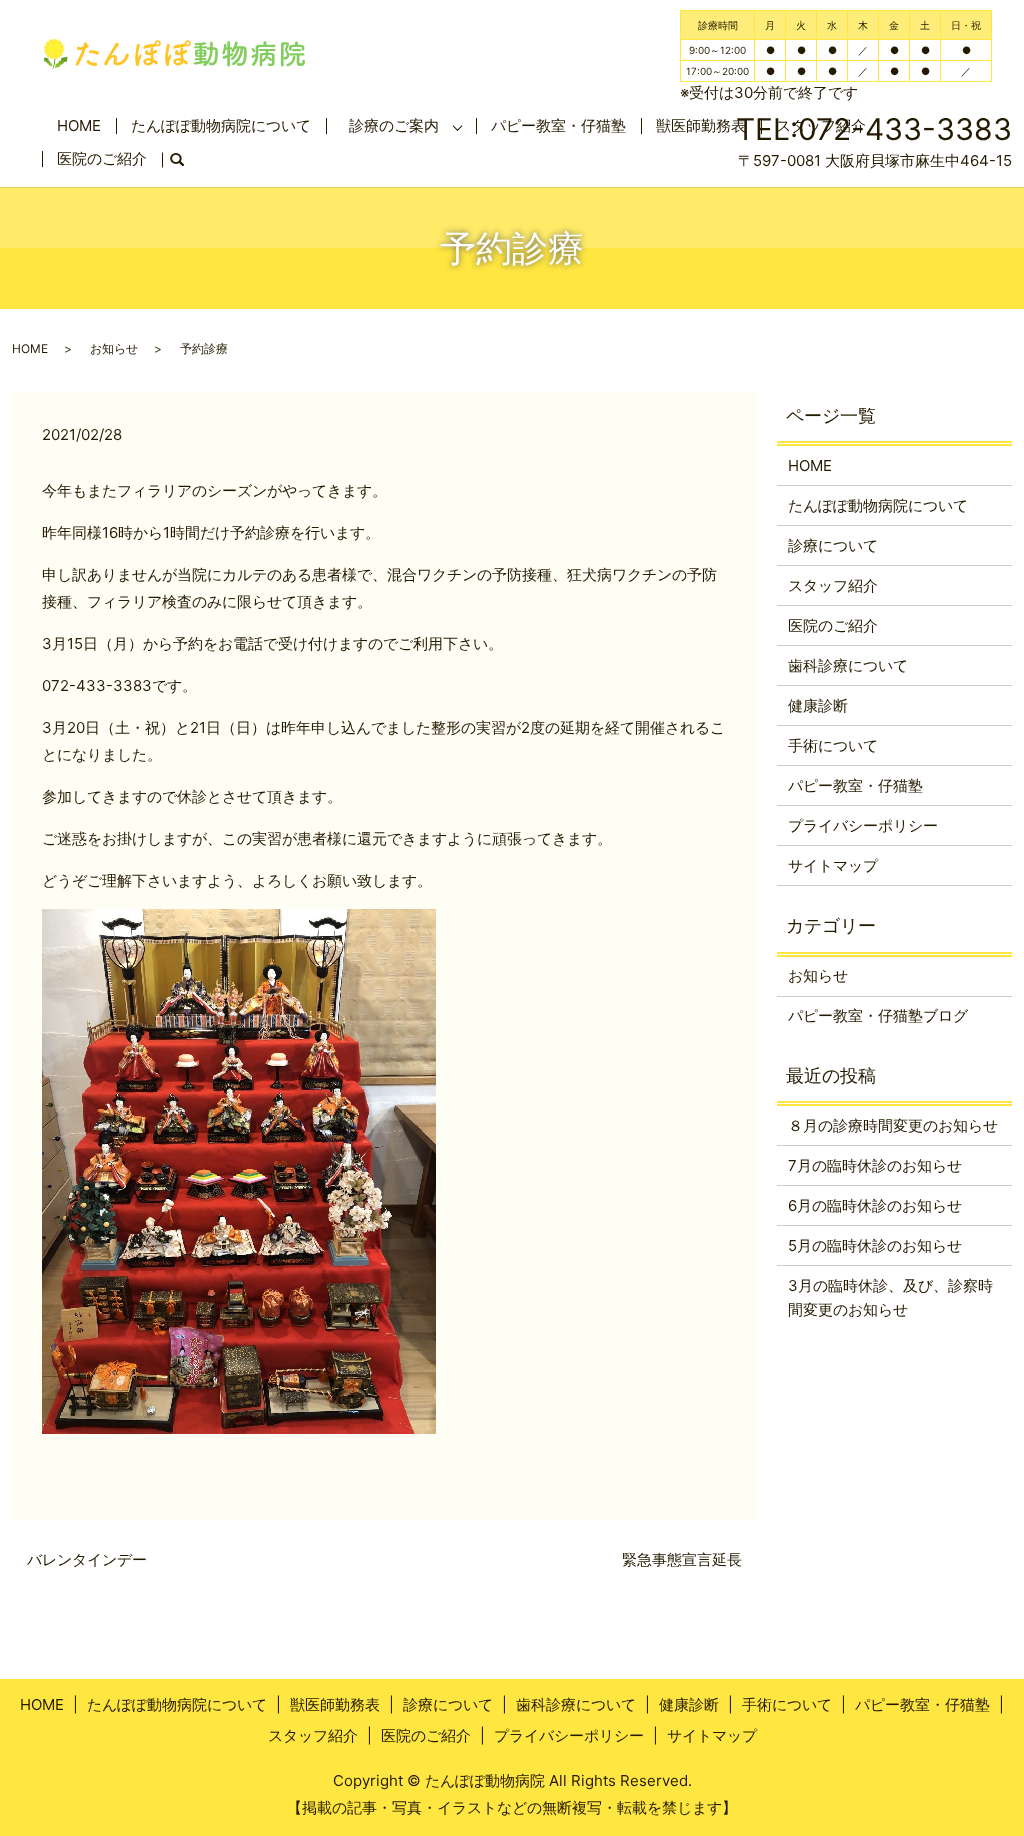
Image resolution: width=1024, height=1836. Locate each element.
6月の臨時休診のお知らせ (875, 1205)
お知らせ (114, 348)
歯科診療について (848, 665)
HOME (79, 125)
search (184, 160)
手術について (833, 745)
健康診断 (818, 705)
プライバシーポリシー (863, 825)
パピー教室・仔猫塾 (558, 125)
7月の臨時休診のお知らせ (875, 1165)
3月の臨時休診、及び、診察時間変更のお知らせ (890, 1297)
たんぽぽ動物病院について (221, 125)
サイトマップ (833, 865)
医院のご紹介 (102, 158)
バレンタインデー (87, 1559)
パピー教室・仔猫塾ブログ (878, 1015)
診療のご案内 (394, 125)
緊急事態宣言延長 (682, 1559)
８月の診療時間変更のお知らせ (893, 1125)
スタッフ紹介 (833, 585)
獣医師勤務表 (335, 1704)
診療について (833, 545)
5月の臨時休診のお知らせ (875, 1245)
